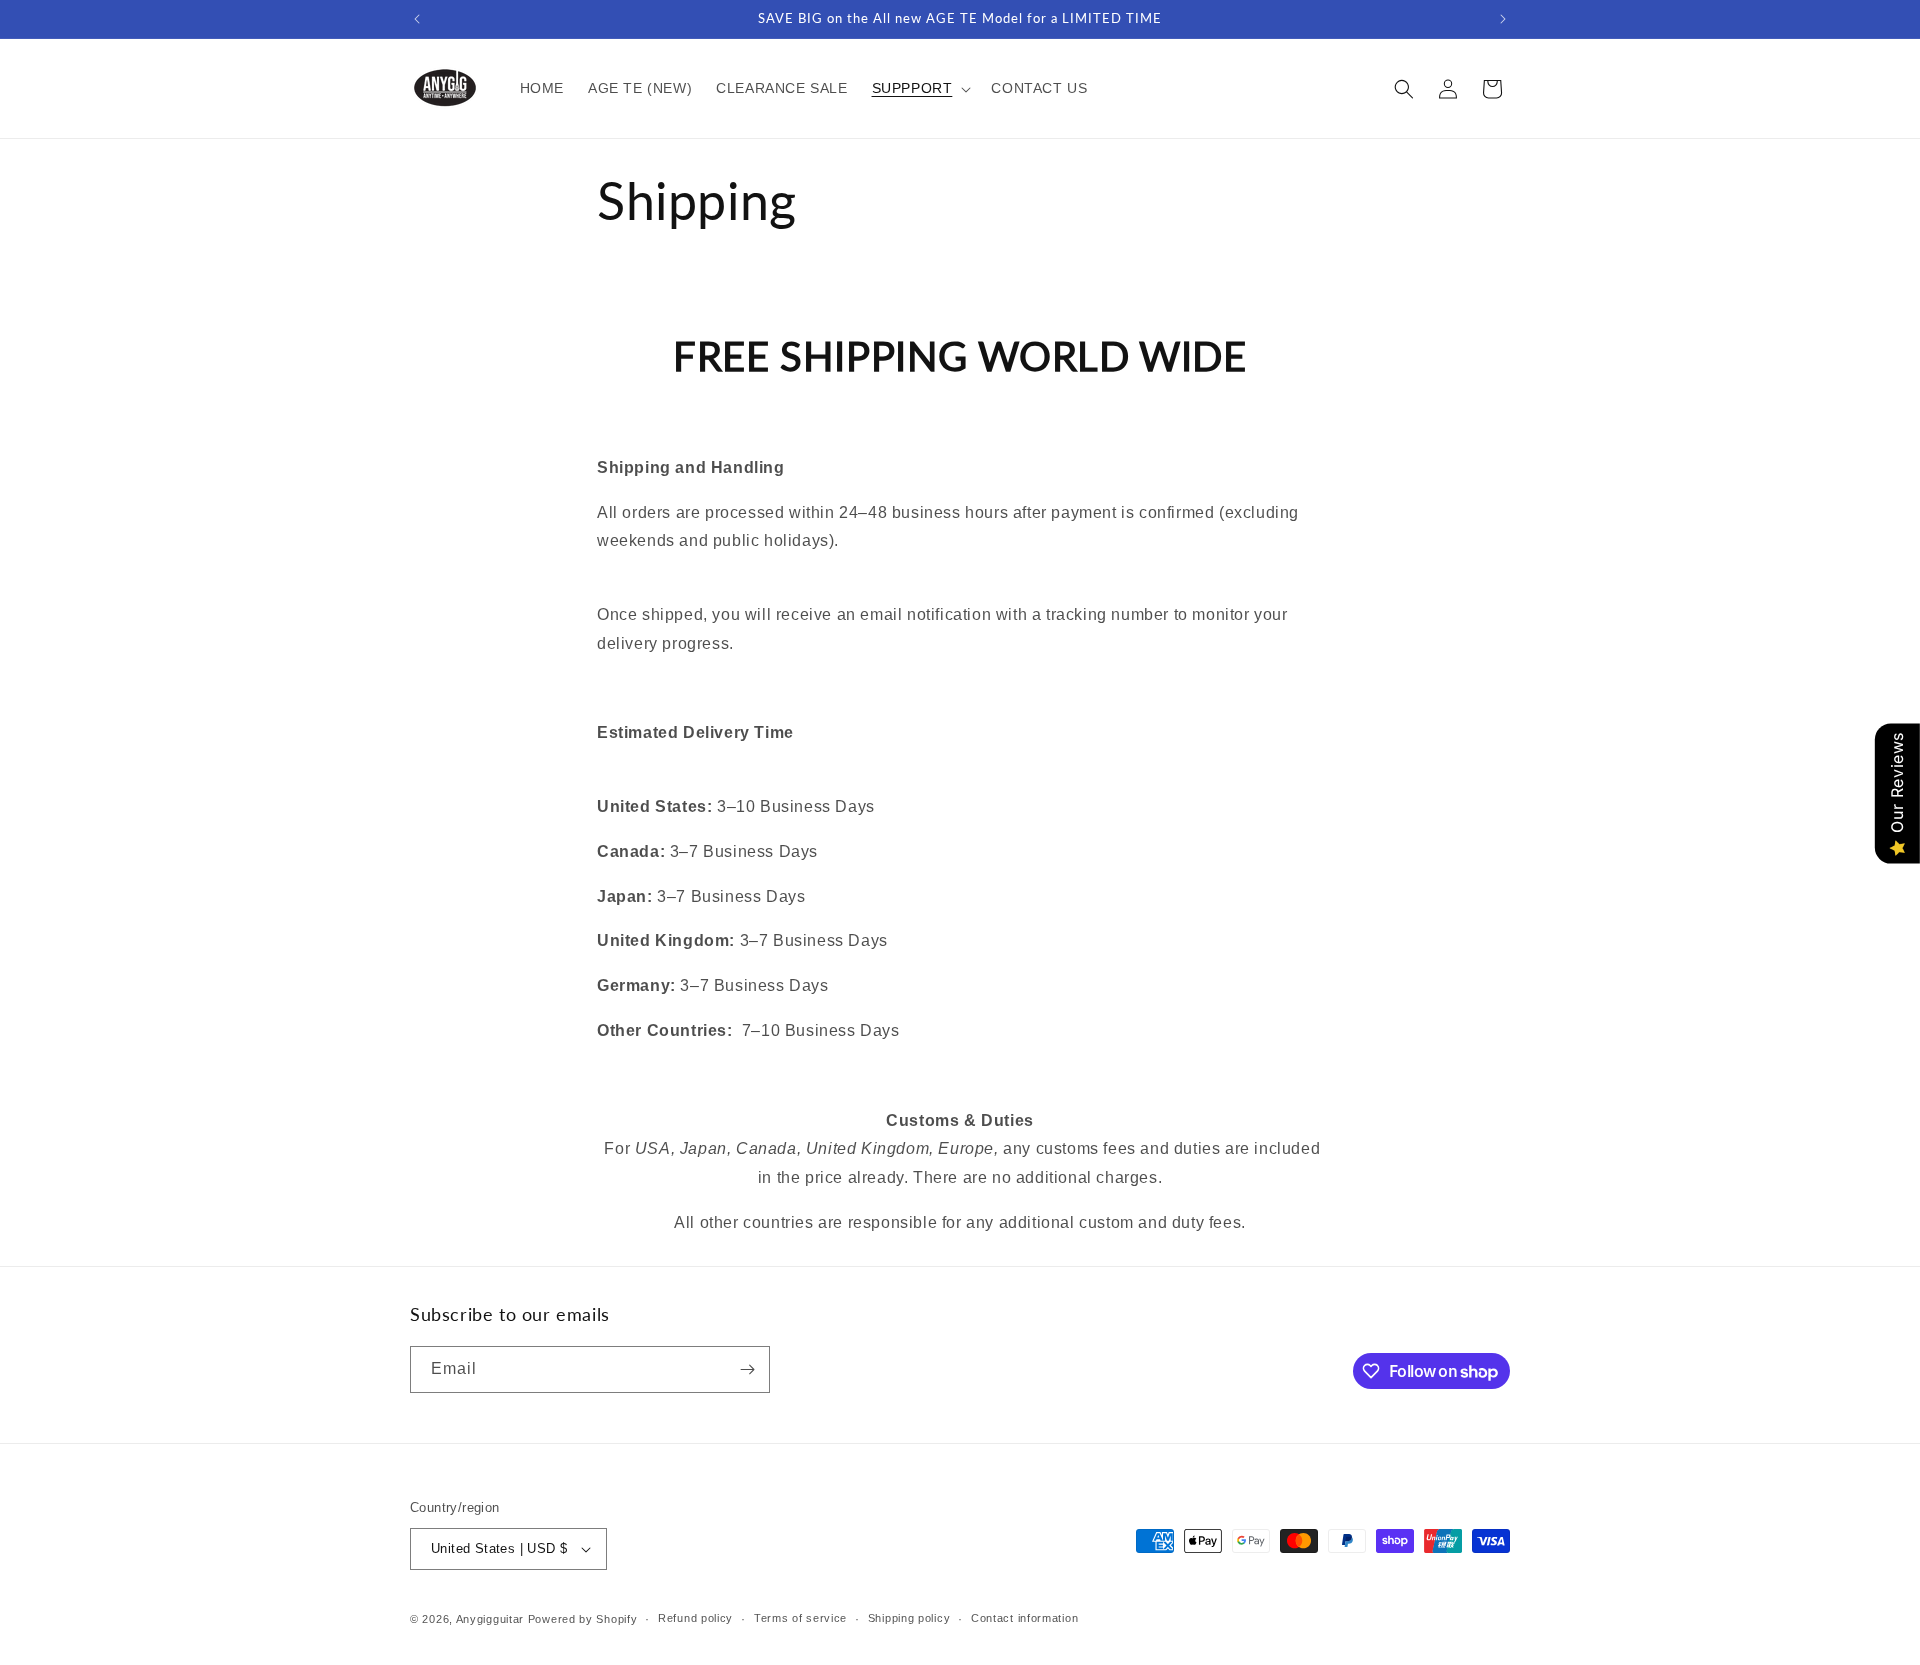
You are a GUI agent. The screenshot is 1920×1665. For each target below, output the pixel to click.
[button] (920, 88)
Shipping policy (909, 1618)
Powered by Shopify (583, 1619)
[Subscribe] (747, 1369)
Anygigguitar (490, 1619)
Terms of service (800, 1618)
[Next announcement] (1503, 19)
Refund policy (695, 1618)
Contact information (1024, 1618)
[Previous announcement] (417, 19)
